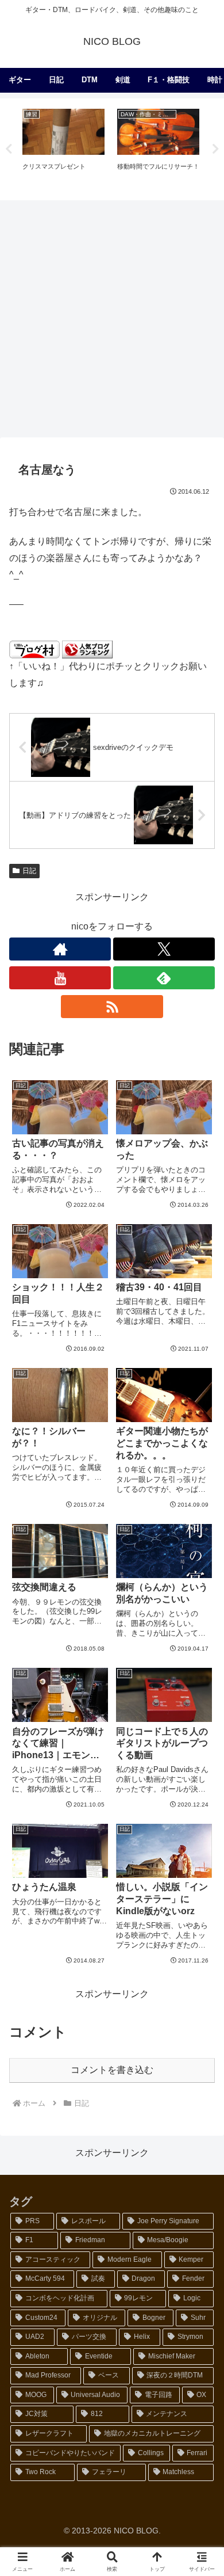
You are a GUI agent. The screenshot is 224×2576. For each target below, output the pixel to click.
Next (215, 149)
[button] (201, 1828)
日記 (29, 871)
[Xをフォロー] (164, 949)
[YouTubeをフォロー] (60, 978)
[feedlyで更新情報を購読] (164, 978)
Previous (9, 149)
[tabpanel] (63, 148)
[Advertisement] (112, 318)
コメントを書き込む (112, 2070)
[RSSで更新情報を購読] (112, 1007)
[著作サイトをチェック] (60, 949)
